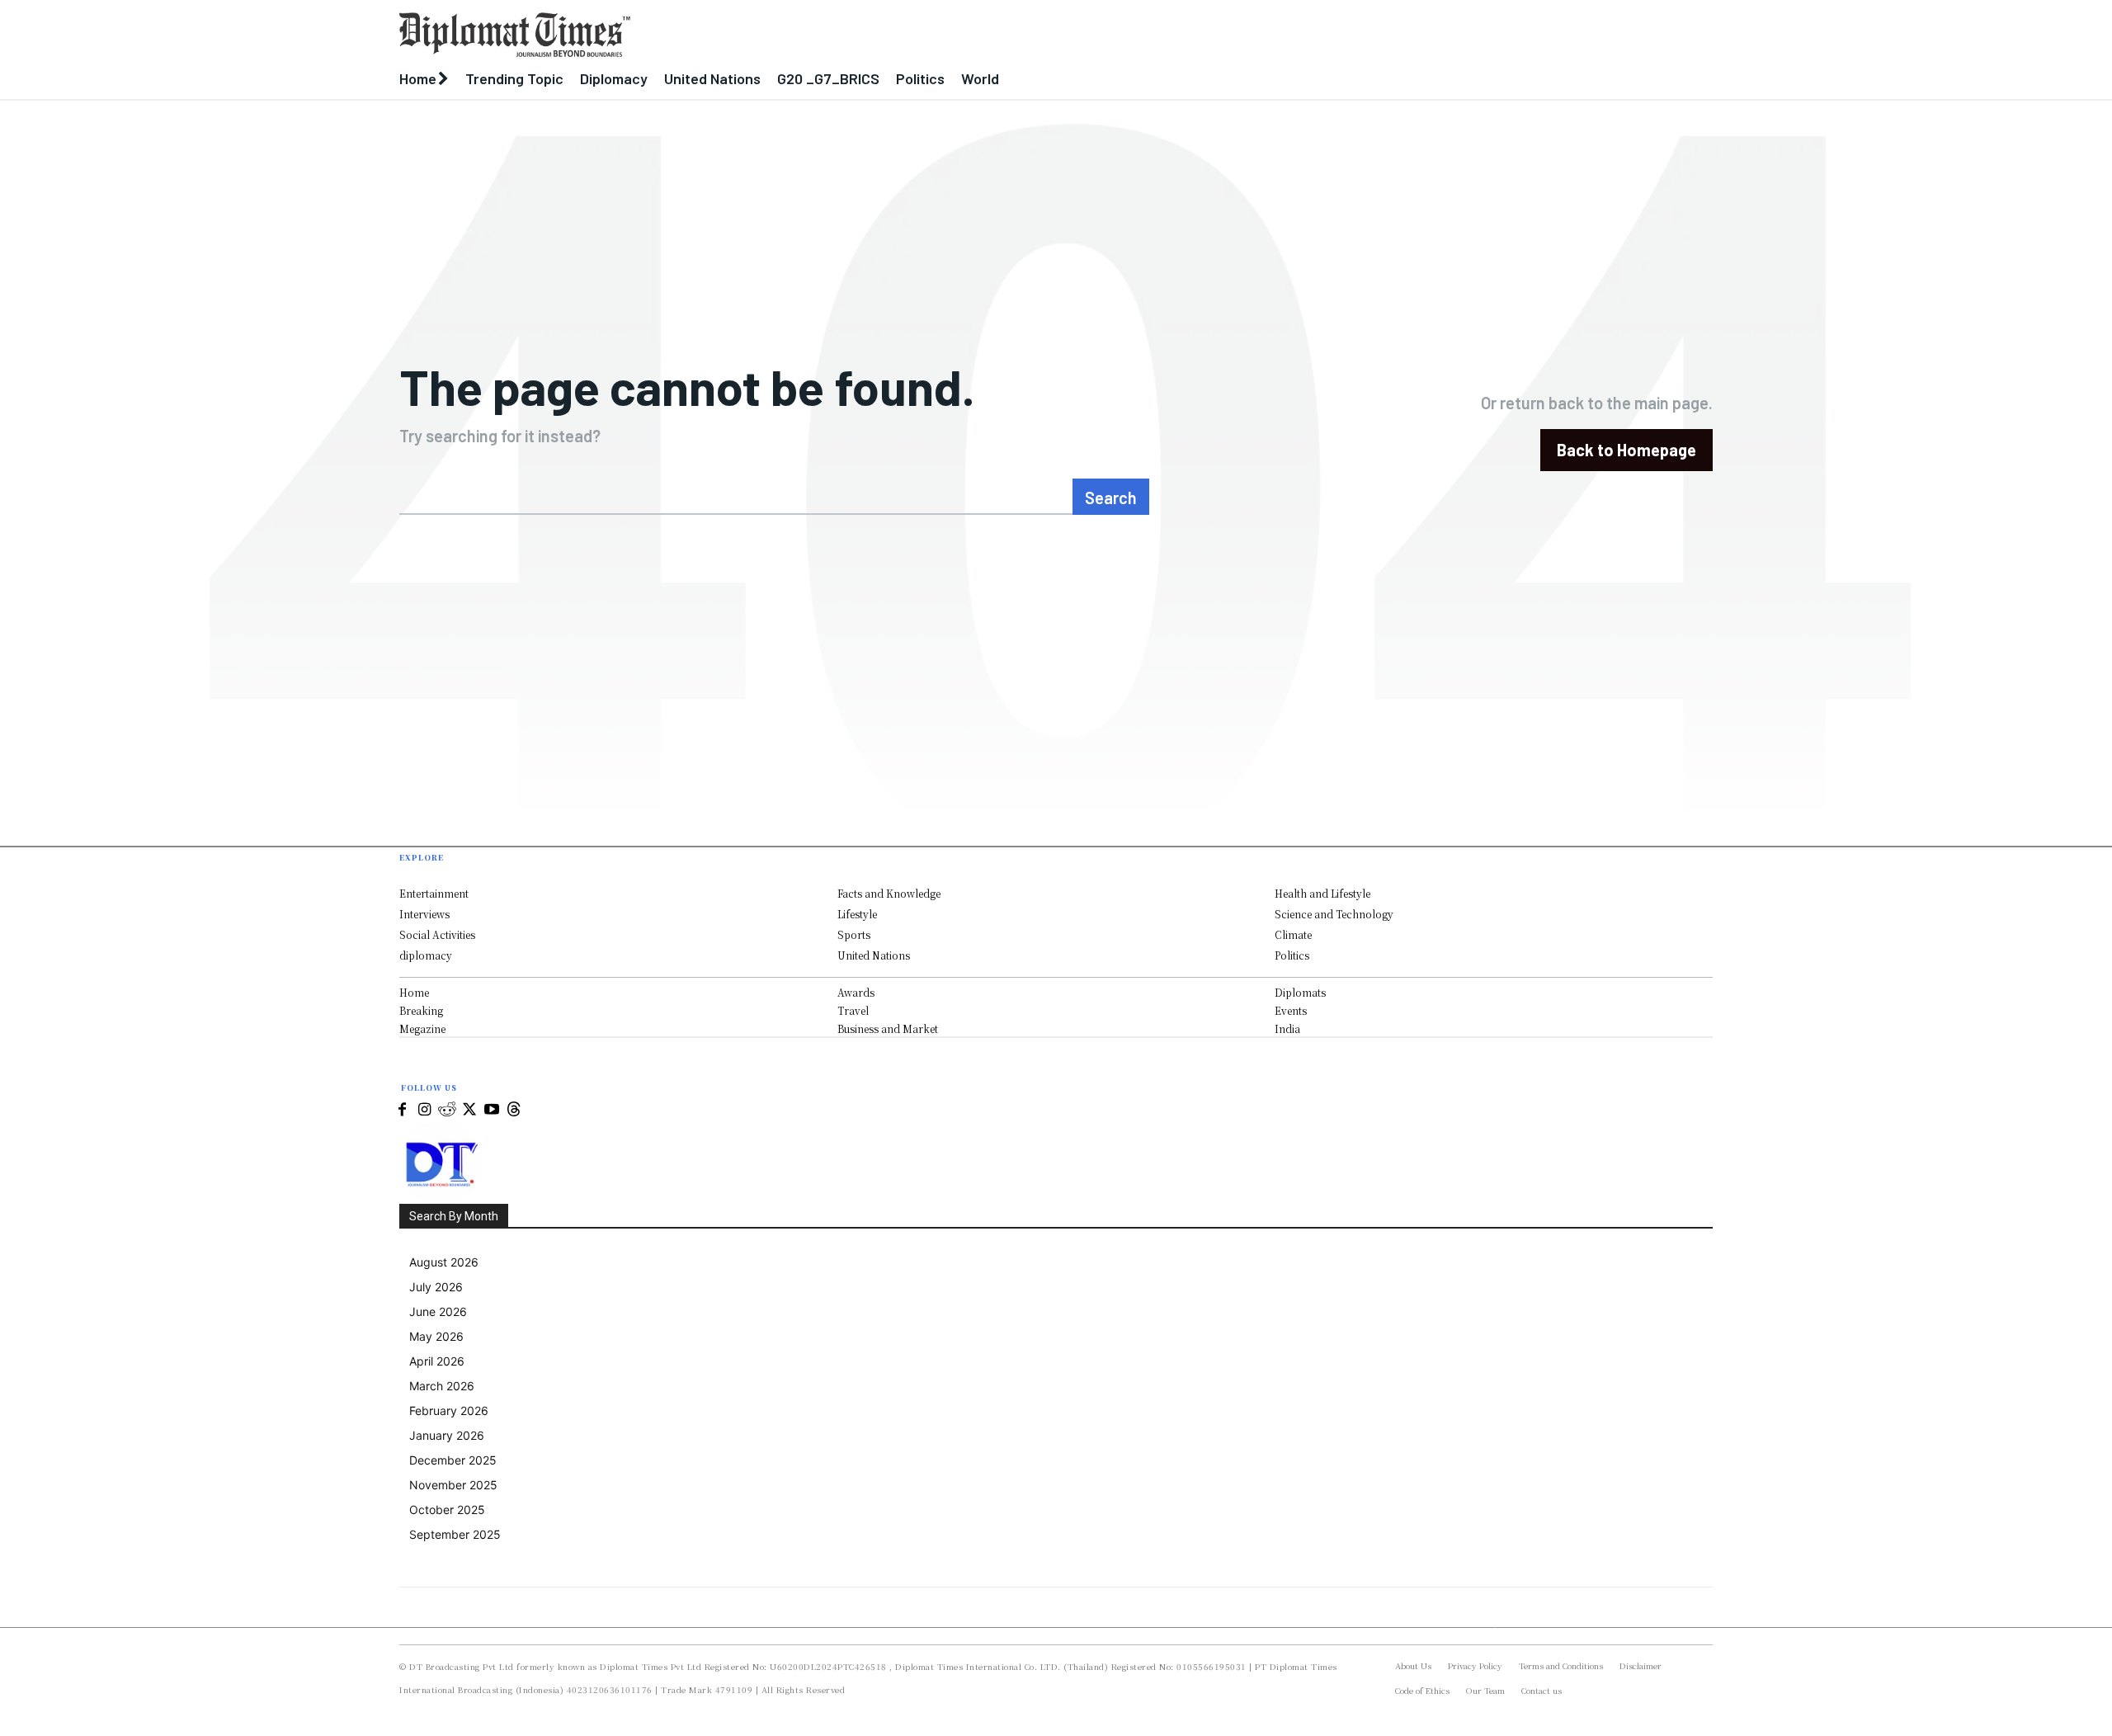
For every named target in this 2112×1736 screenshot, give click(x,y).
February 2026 (449, 1410)
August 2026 (444, 1262)
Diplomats (1300, 992)
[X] (469, 1110)
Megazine (422, 1028)
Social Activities (437, 934)
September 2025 (455, 1534)
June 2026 (438, 1311)
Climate (1293, 934)
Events (1291, 1010)
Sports (854, 934)
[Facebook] (402, 1110)
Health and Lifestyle (1322, 893)
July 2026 (436, 1287)
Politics (1292, 955)
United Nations (874, 955)
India (1287, 1028)
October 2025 (447, 1510)
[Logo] (887, 35)
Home (414, 992)
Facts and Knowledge (889, 893)
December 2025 (453, 1460)
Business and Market (888, 1028)
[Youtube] (491, 1110)
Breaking (421, 1010)
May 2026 (436, 1336)
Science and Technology (1334, 914)
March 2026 (442, 1386)
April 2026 (437, 1361)
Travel (853, 1010)
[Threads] (514, 1110)
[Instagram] (424, 1110)
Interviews (424, 914)
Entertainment (434, 893)
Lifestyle (857, 914)
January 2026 (447, 1435)
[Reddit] (447, 1110)
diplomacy (426, 955)
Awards (856, 992)
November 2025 (453, 1485)
